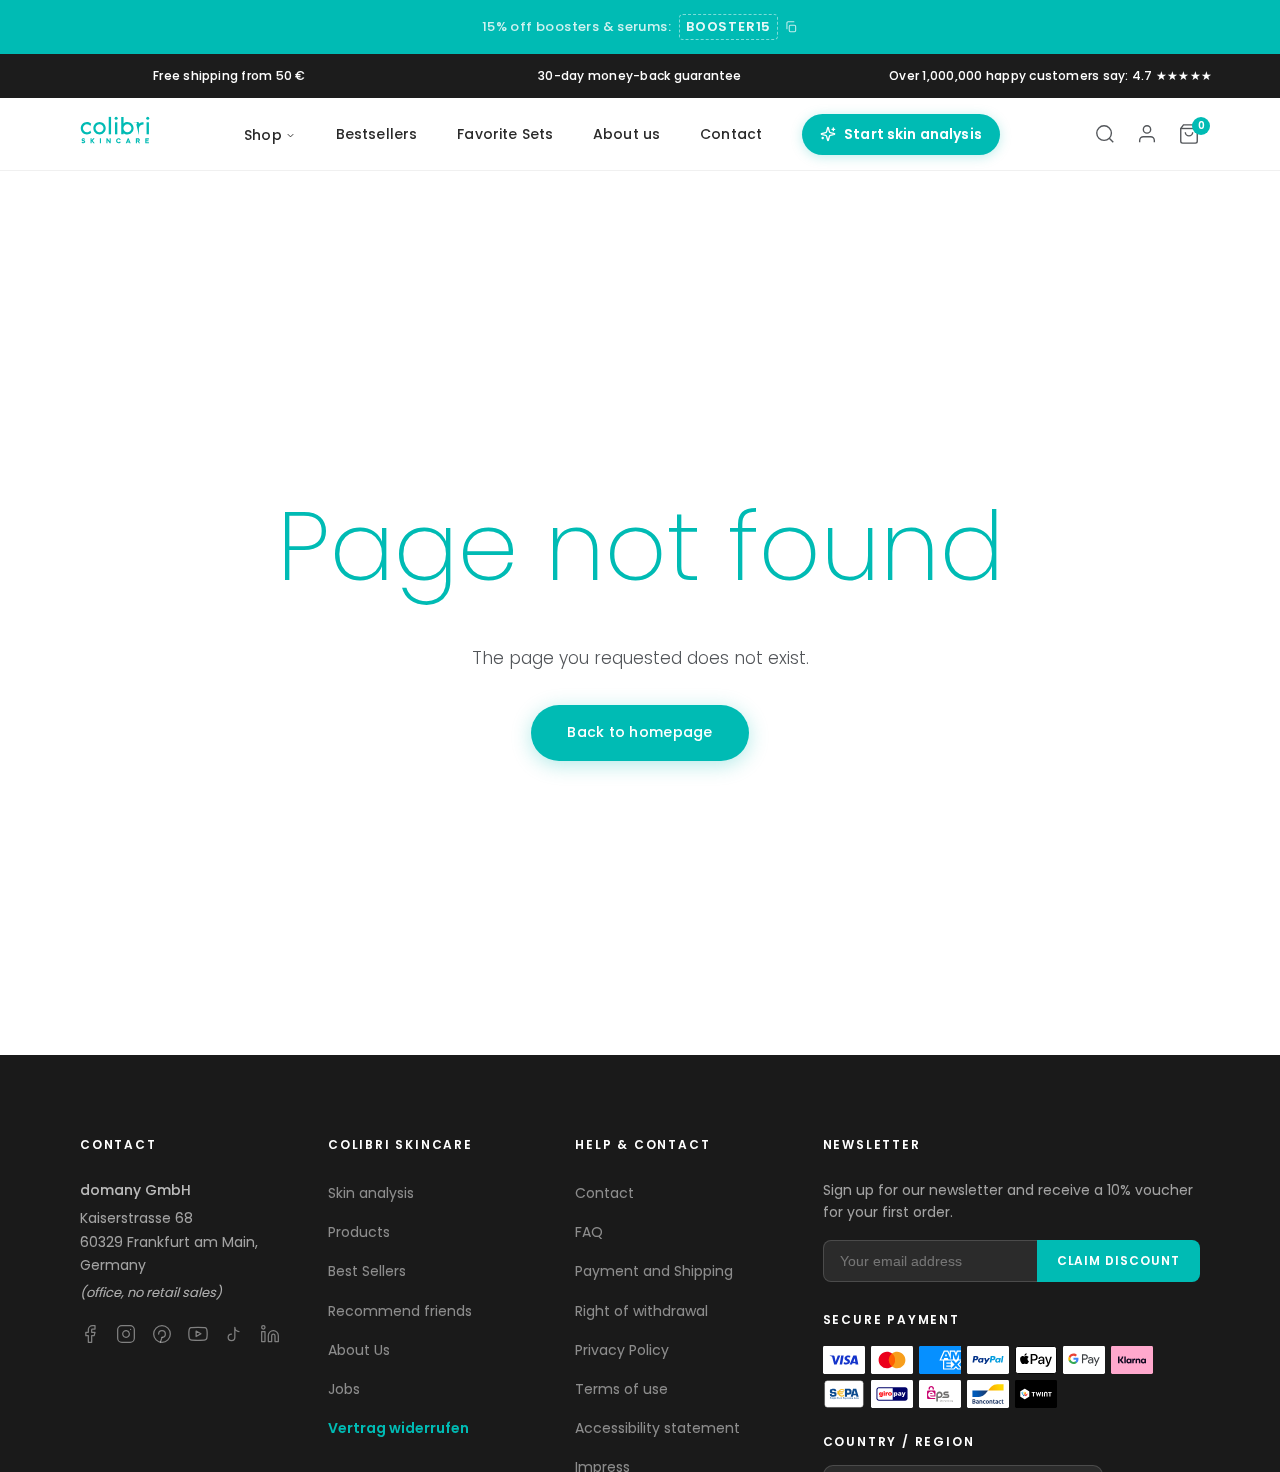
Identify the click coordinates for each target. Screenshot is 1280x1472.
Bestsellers (377, 134)
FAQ (589, 1232)
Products (359, 1232)
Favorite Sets (505, 134)
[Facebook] (90, 1334)
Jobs (344, 1389)
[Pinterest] (162, 1334)
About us (626, 134)
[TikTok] (234, 1334)
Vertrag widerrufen (398, 1428)
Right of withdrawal (641, 1311)
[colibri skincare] (115, 134)
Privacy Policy (622, 1350)
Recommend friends (400, 1311)
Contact (731, 134)
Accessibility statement (657, 1428)
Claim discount (1118, 1260)
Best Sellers (367, 1271)
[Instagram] (126, 1334)
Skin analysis (371, 1193)
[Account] (1147, 134)
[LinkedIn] (270, 1334)
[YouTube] (198, 1334)
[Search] (1105, 134)
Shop (263, 135)
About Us (359, 1350)
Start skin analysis (913, 134)
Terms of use (621, 1389)
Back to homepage (639, 732)
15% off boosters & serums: (576, 26)
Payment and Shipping (654, 1271)
